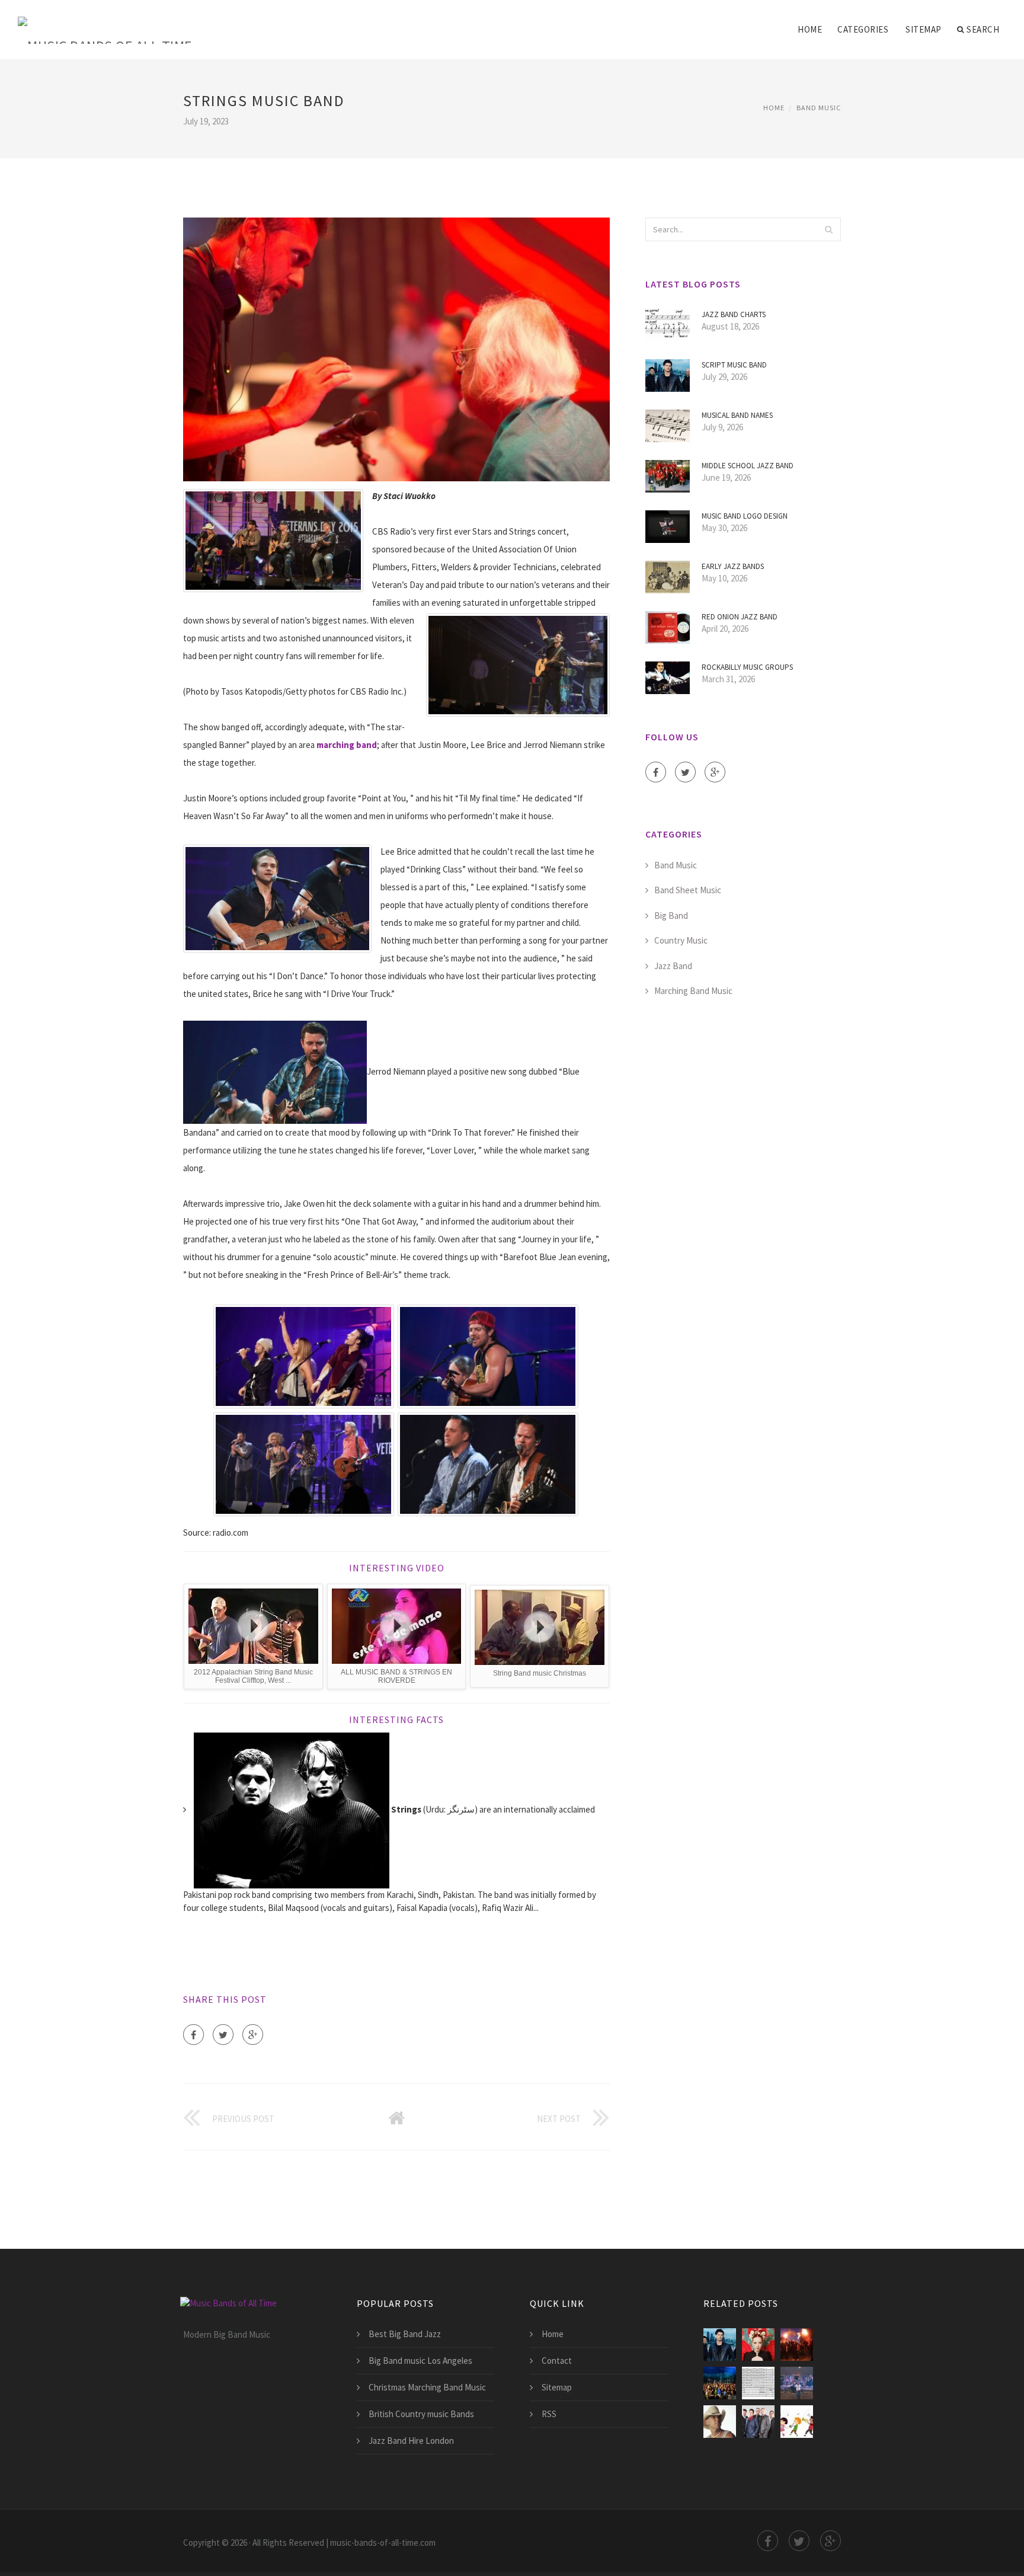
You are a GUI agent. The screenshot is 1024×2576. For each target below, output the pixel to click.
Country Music (681, 940)
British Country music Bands (421, 2414)
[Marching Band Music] (797, 2422)
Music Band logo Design (745, 516)
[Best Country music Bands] (797, 2383)
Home (810, 29)
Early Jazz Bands (733, 566)
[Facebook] (193, 2035)
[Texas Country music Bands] (758, 2422)
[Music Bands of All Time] (105, 22)
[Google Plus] (253, 2035)
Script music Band (734, 365)
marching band (347, 745)
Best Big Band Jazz (405, 2334)
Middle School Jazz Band (748, 466)
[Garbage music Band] (758, 2345)
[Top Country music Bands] (720, 2422)
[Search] (828, 229)
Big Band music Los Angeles (420, 2361)
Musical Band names (737, 415)
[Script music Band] (720, 2345)
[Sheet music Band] (758, 2383)
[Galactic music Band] (720, 2383)
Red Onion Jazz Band (740, 617)
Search (983, 29)
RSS (549, 2414)
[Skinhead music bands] (797, 2345)
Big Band (671, 915)
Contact (557, 2361)
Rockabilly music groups (747, 667)
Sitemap (924, 29)
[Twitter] (223, 2035)
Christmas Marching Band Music (427, 2387)
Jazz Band (673, 966)
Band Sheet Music (688, 890)
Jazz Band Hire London (411, 2441)
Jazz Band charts (734, 314)
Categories (863, 29)
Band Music (819, 108)
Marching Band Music (693, 991)
